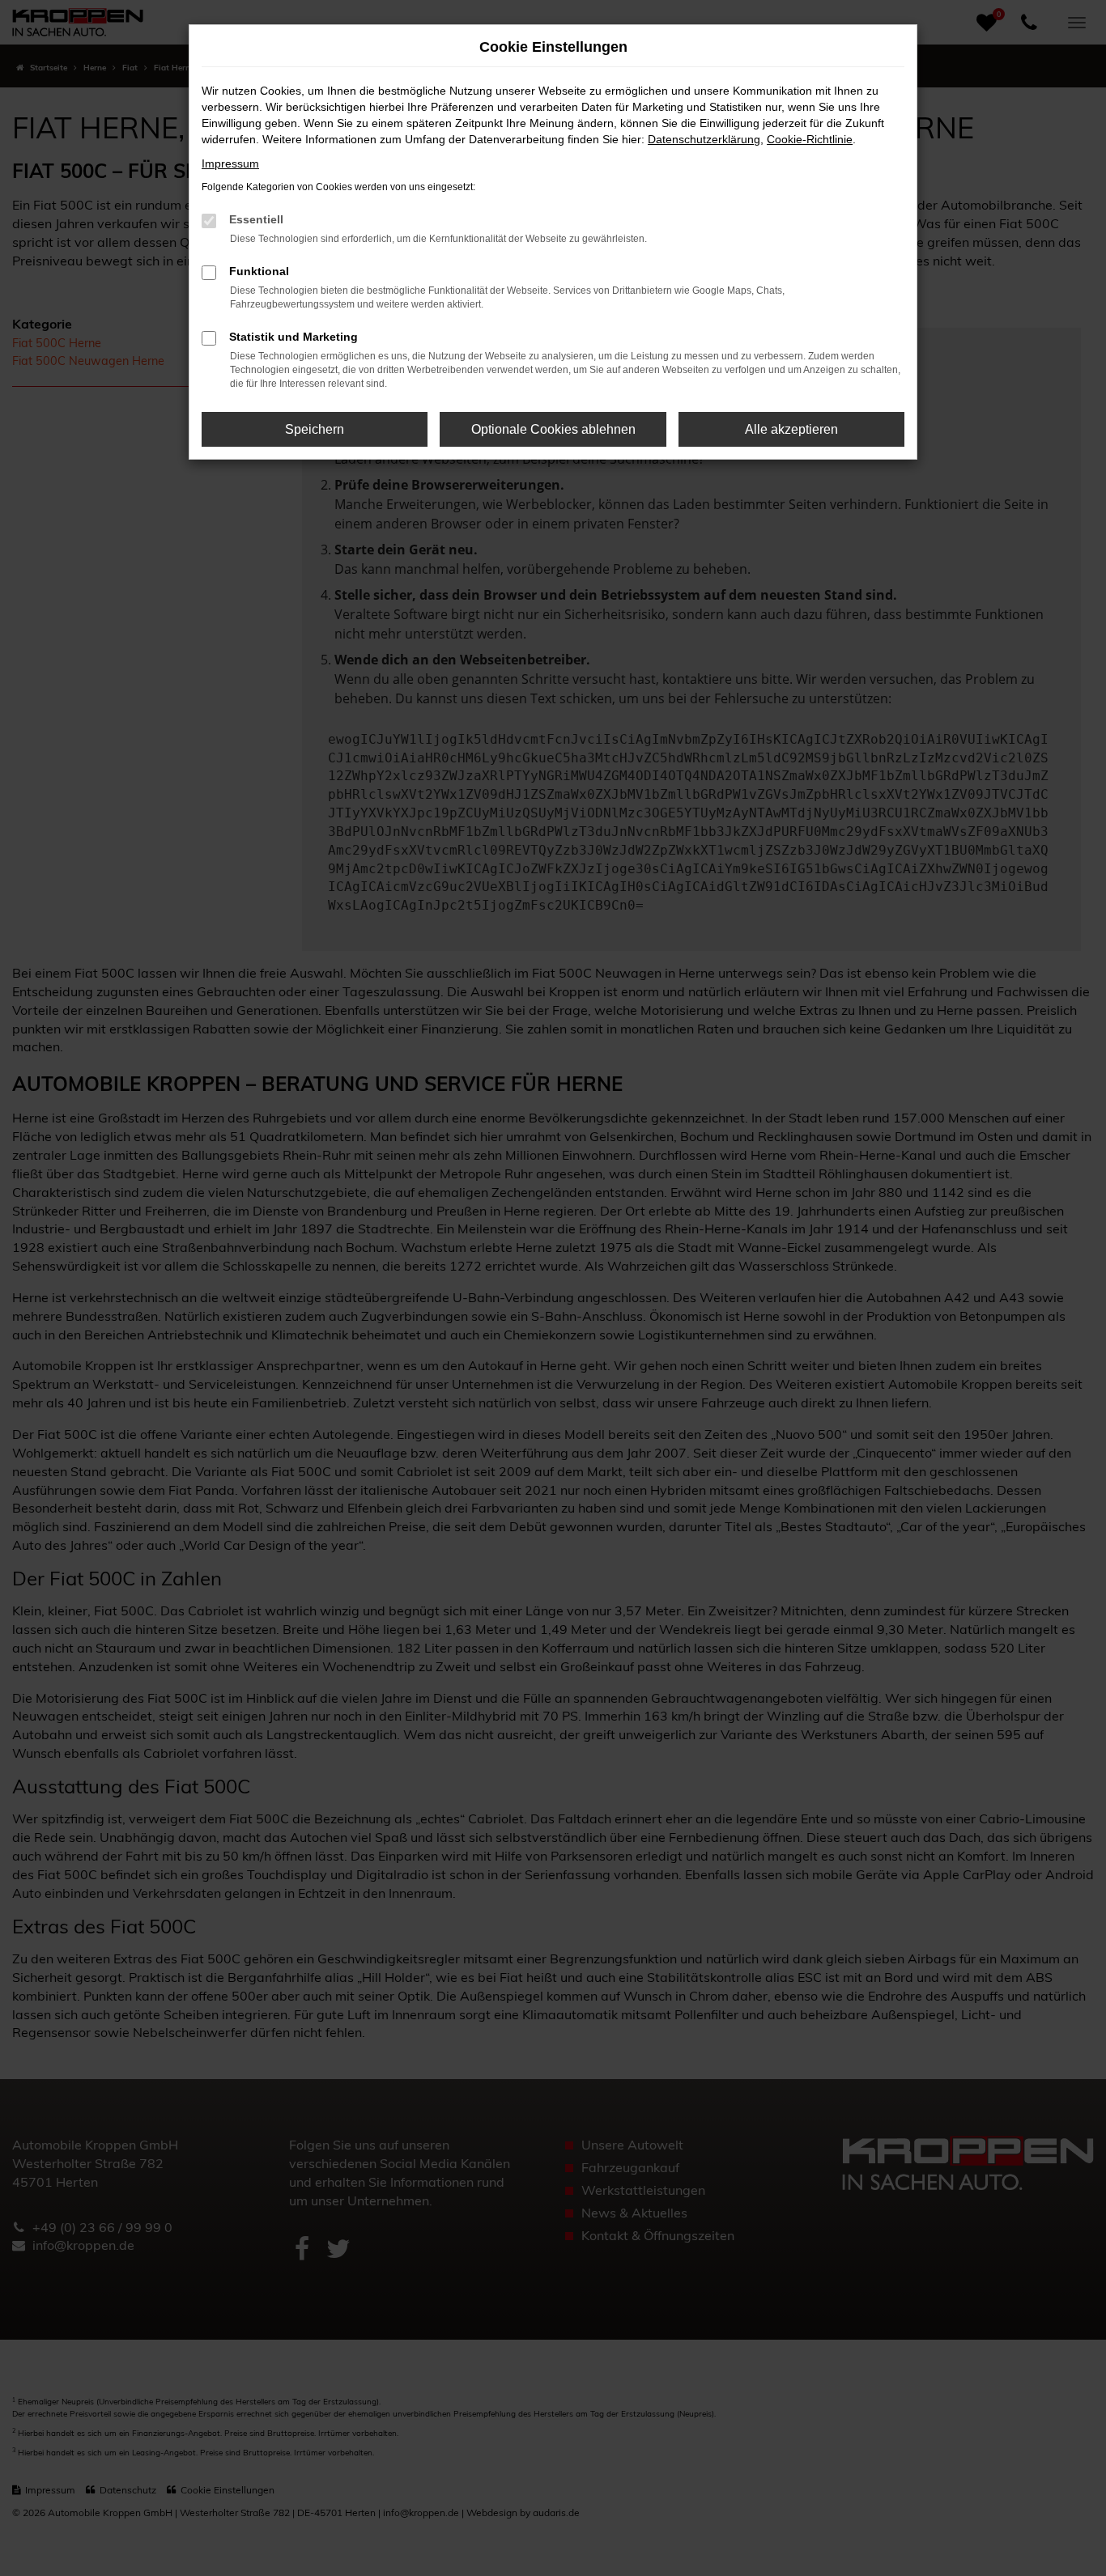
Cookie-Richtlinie (810, 139)
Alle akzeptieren (791, 429)
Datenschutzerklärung (704, 139)
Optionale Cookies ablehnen (553, 429)
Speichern (315, 429)
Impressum (230, 163)
